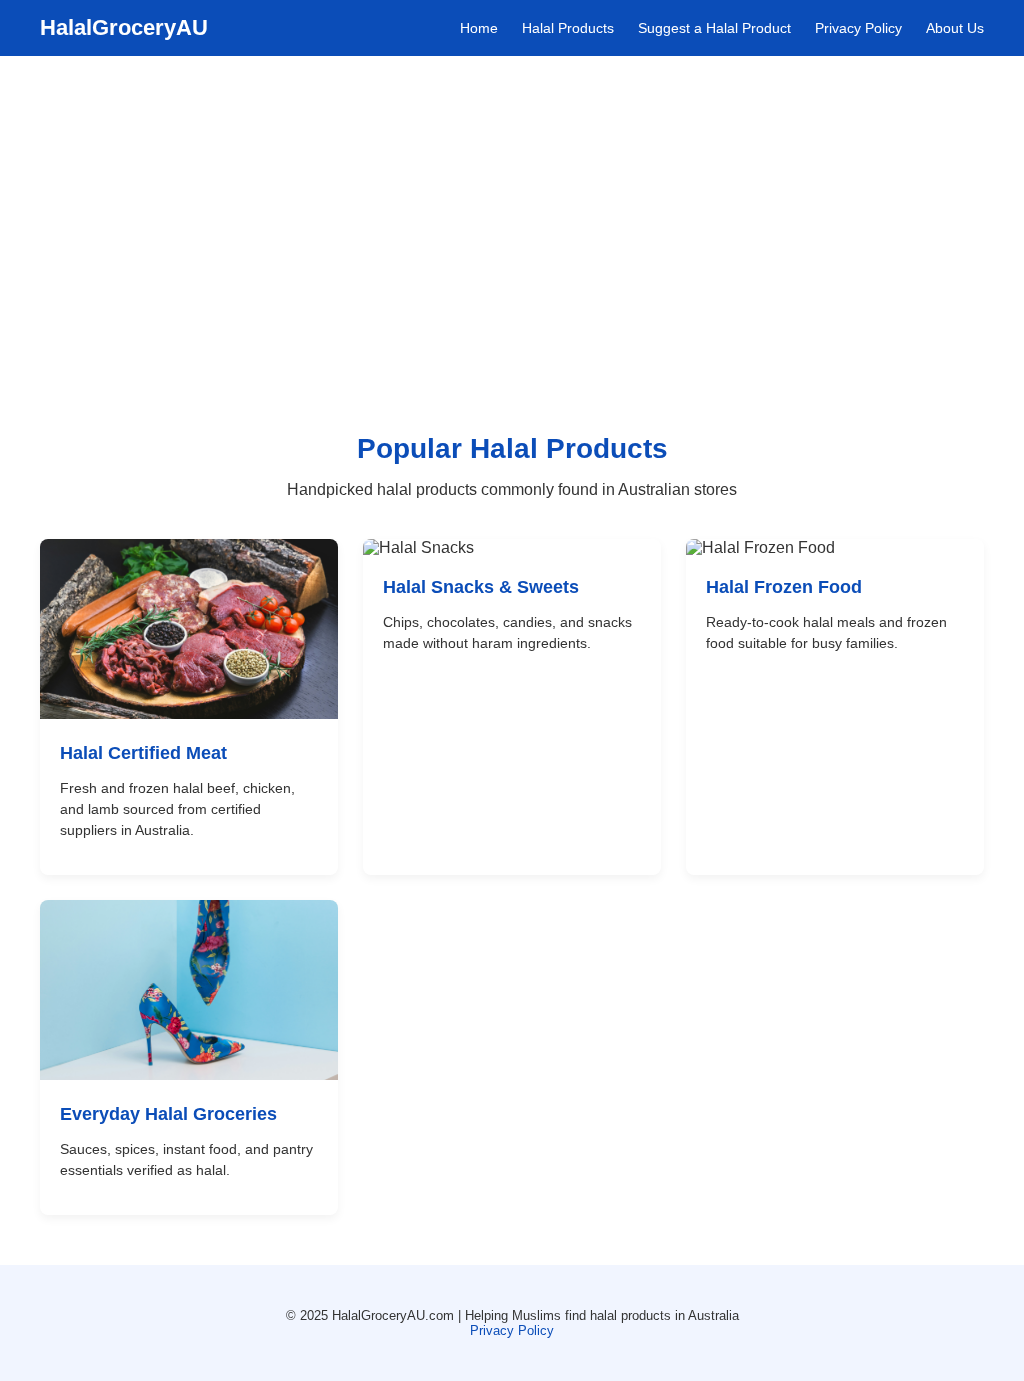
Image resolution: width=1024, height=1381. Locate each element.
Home (479, 28)
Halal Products (568, 28)
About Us (955, 28)
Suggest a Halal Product (714, 28)
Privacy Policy (858, 28)
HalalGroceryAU (124, 27)
